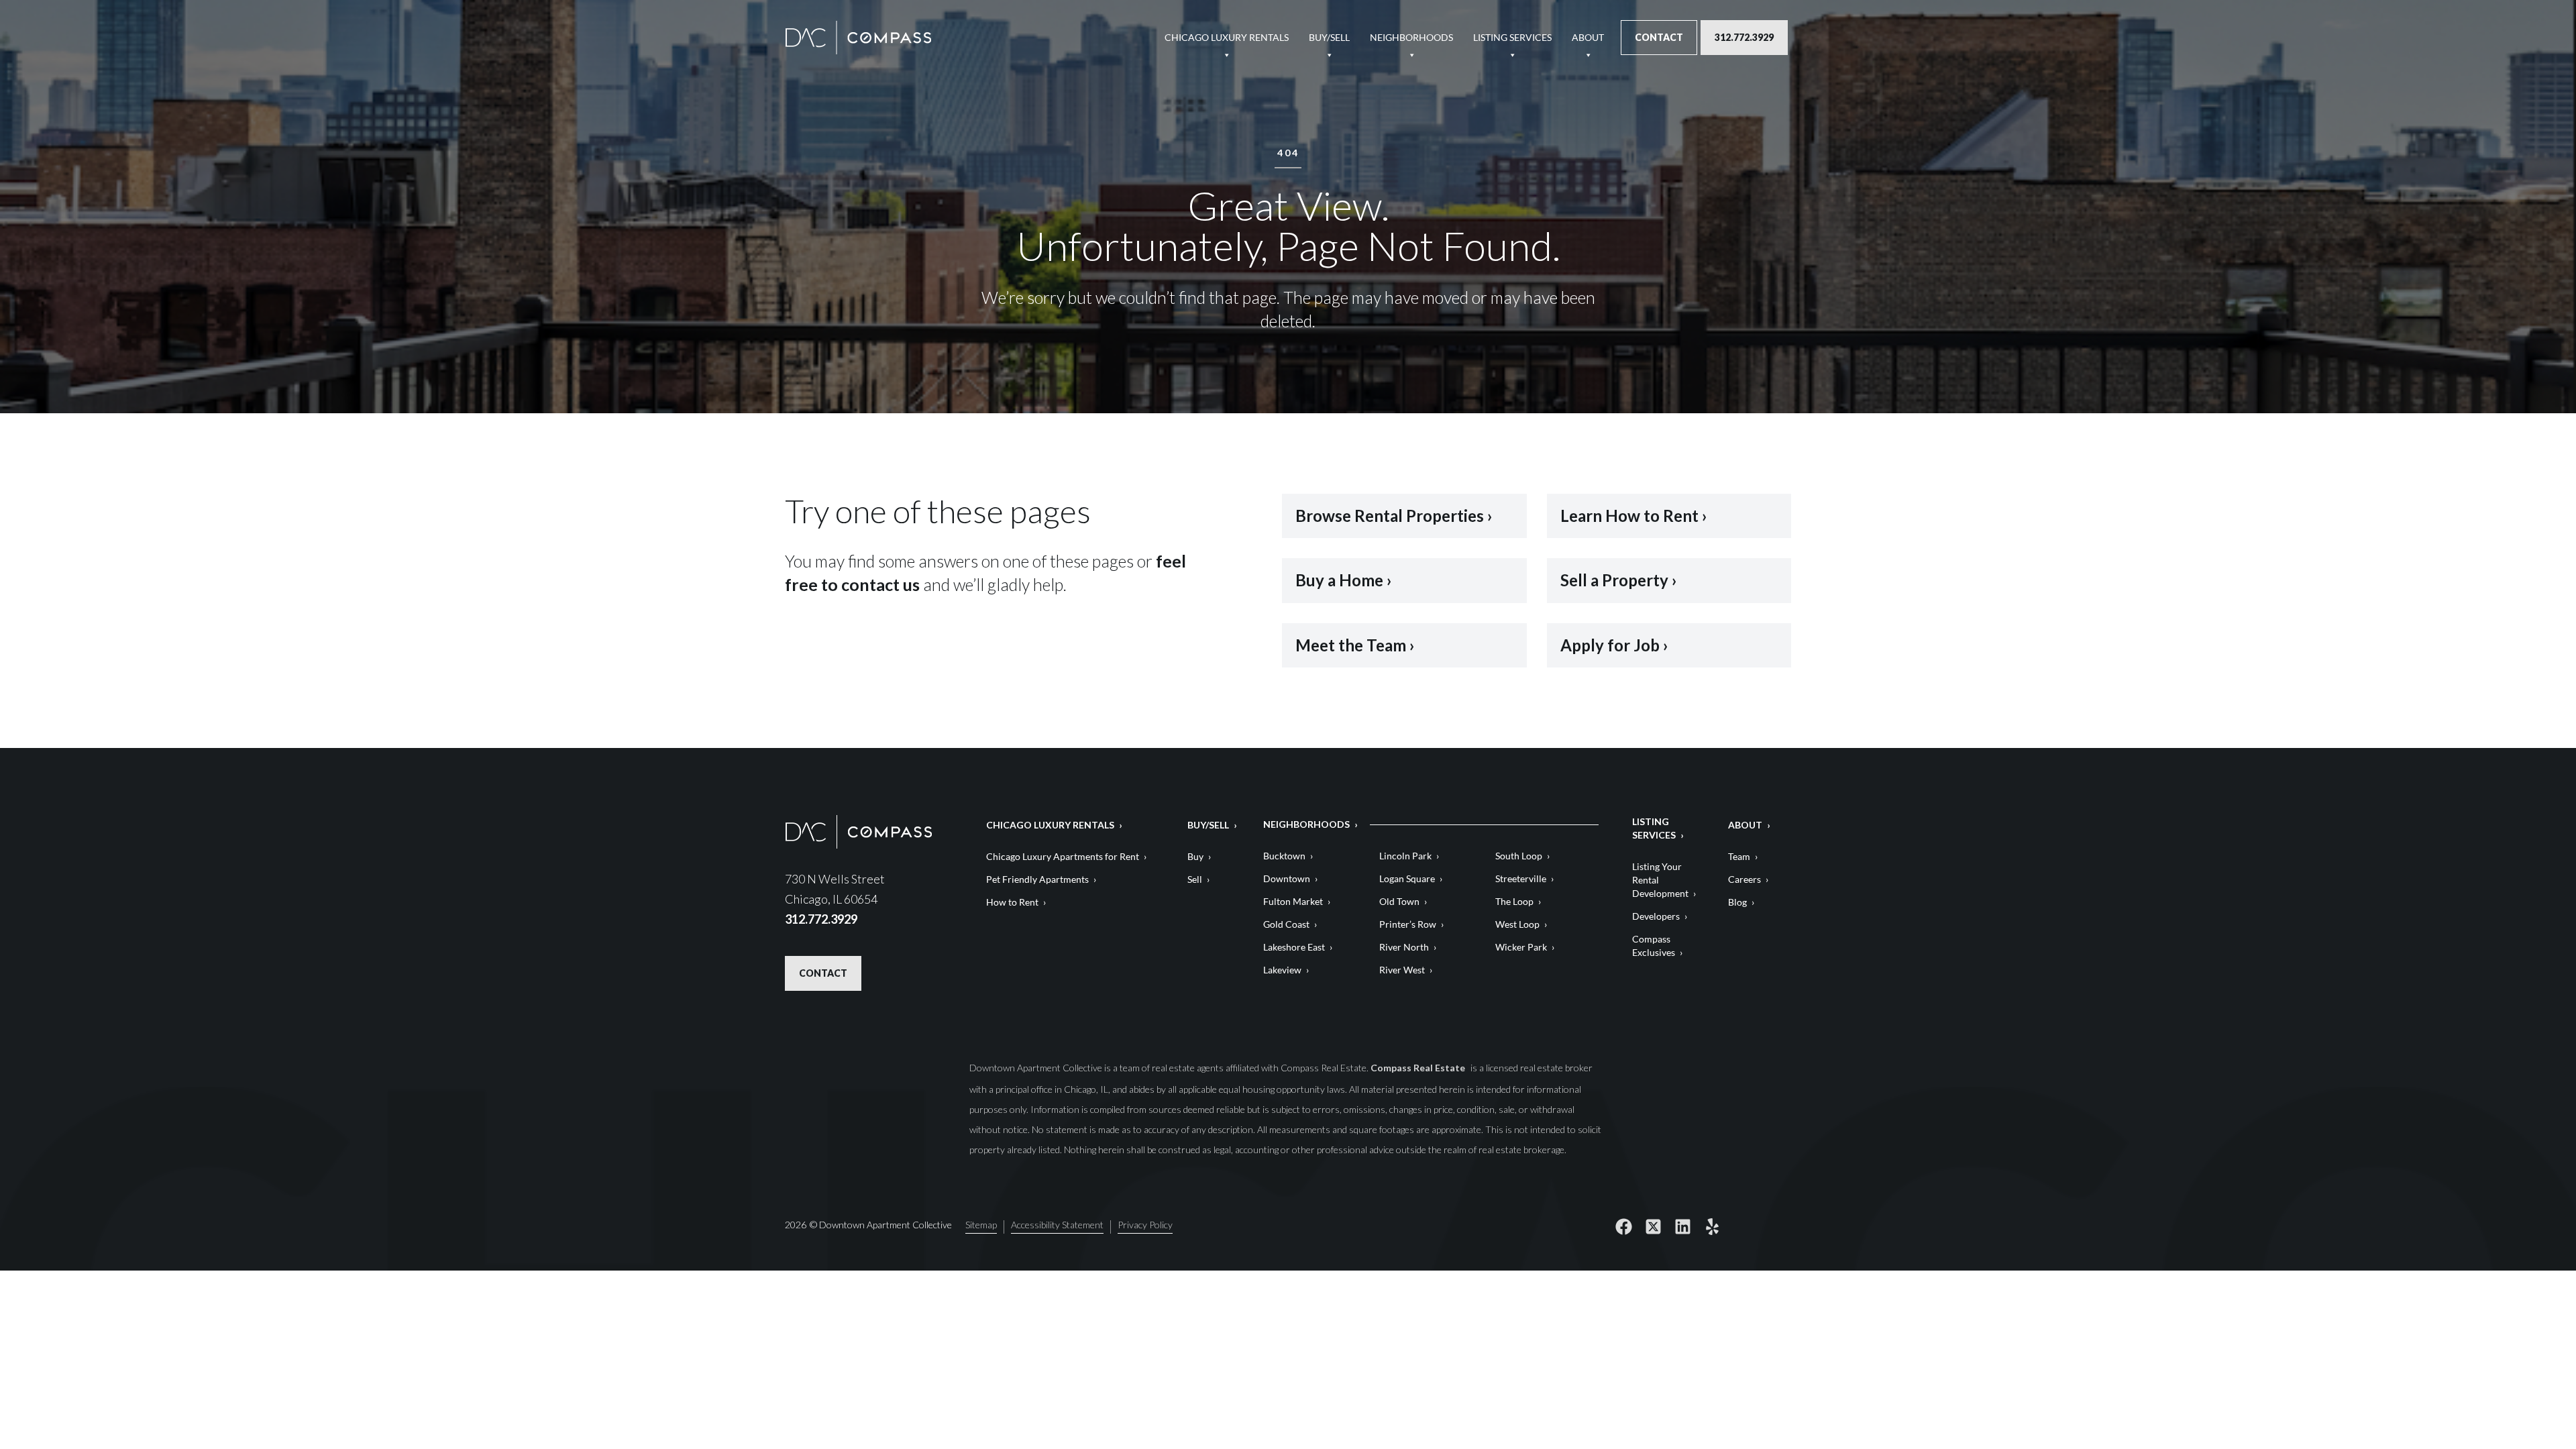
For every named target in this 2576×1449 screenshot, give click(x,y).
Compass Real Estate (1419, 1068)
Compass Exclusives (1654, 946)
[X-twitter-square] (1653, 1227)
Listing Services (1512, 37)
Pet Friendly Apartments (1037, 879)
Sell (1195, 879)
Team (1739, 856)
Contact (1659, 37)
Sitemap (981, 1225)
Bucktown (1284, 856)
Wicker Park (1521, 947)
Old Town (1399, 901)
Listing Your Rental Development (1660, 880)
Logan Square (1407, 878)
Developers (1656, 916)
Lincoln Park (1405, 856)
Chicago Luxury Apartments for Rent (1063, 856)
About (1588, 37)
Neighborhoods (1411, 37)
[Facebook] (1623, 1227)
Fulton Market (1293, 901)
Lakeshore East (1294, 947)
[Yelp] (1712, 1227)
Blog (1737, 902)
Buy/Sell (1329, 37)
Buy (1195, 856)
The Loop (1514, 901)
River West (1402, 970)
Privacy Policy (1145, 1225)
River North (1404, 947)
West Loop (1517, 924)
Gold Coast (1286, 924)
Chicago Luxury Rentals (1227, 37)
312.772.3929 (1744, 37)
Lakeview (1282, 970)
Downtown (1287, 878)
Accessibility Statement (1057, 1225)
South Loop (1519, 856)
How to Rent (1012, 902)
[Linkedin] (1682, 1227)
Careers (1745, 879)
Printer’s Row (1408, 924)
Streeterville (1521, 878)
